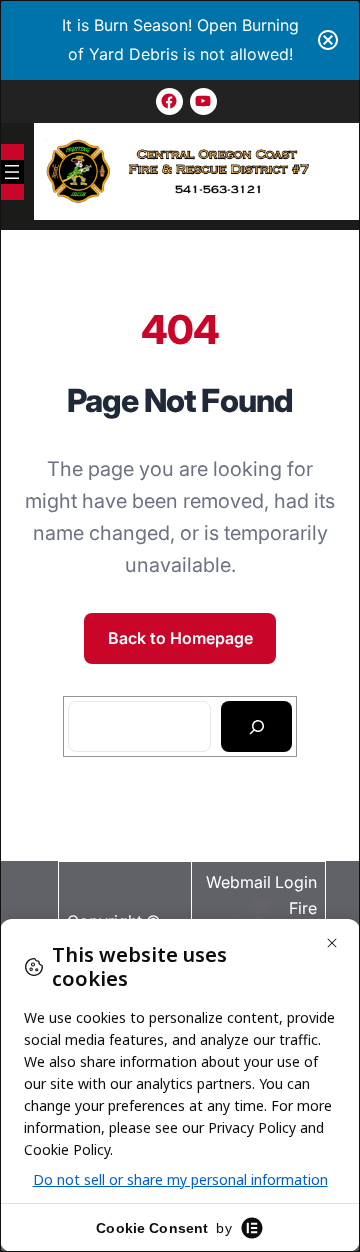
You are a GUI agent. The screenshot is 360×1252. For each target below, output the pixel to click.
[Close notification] (328, 40)
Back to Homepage (180, 638)
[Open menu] (12, 172)
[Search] (256, 727)
